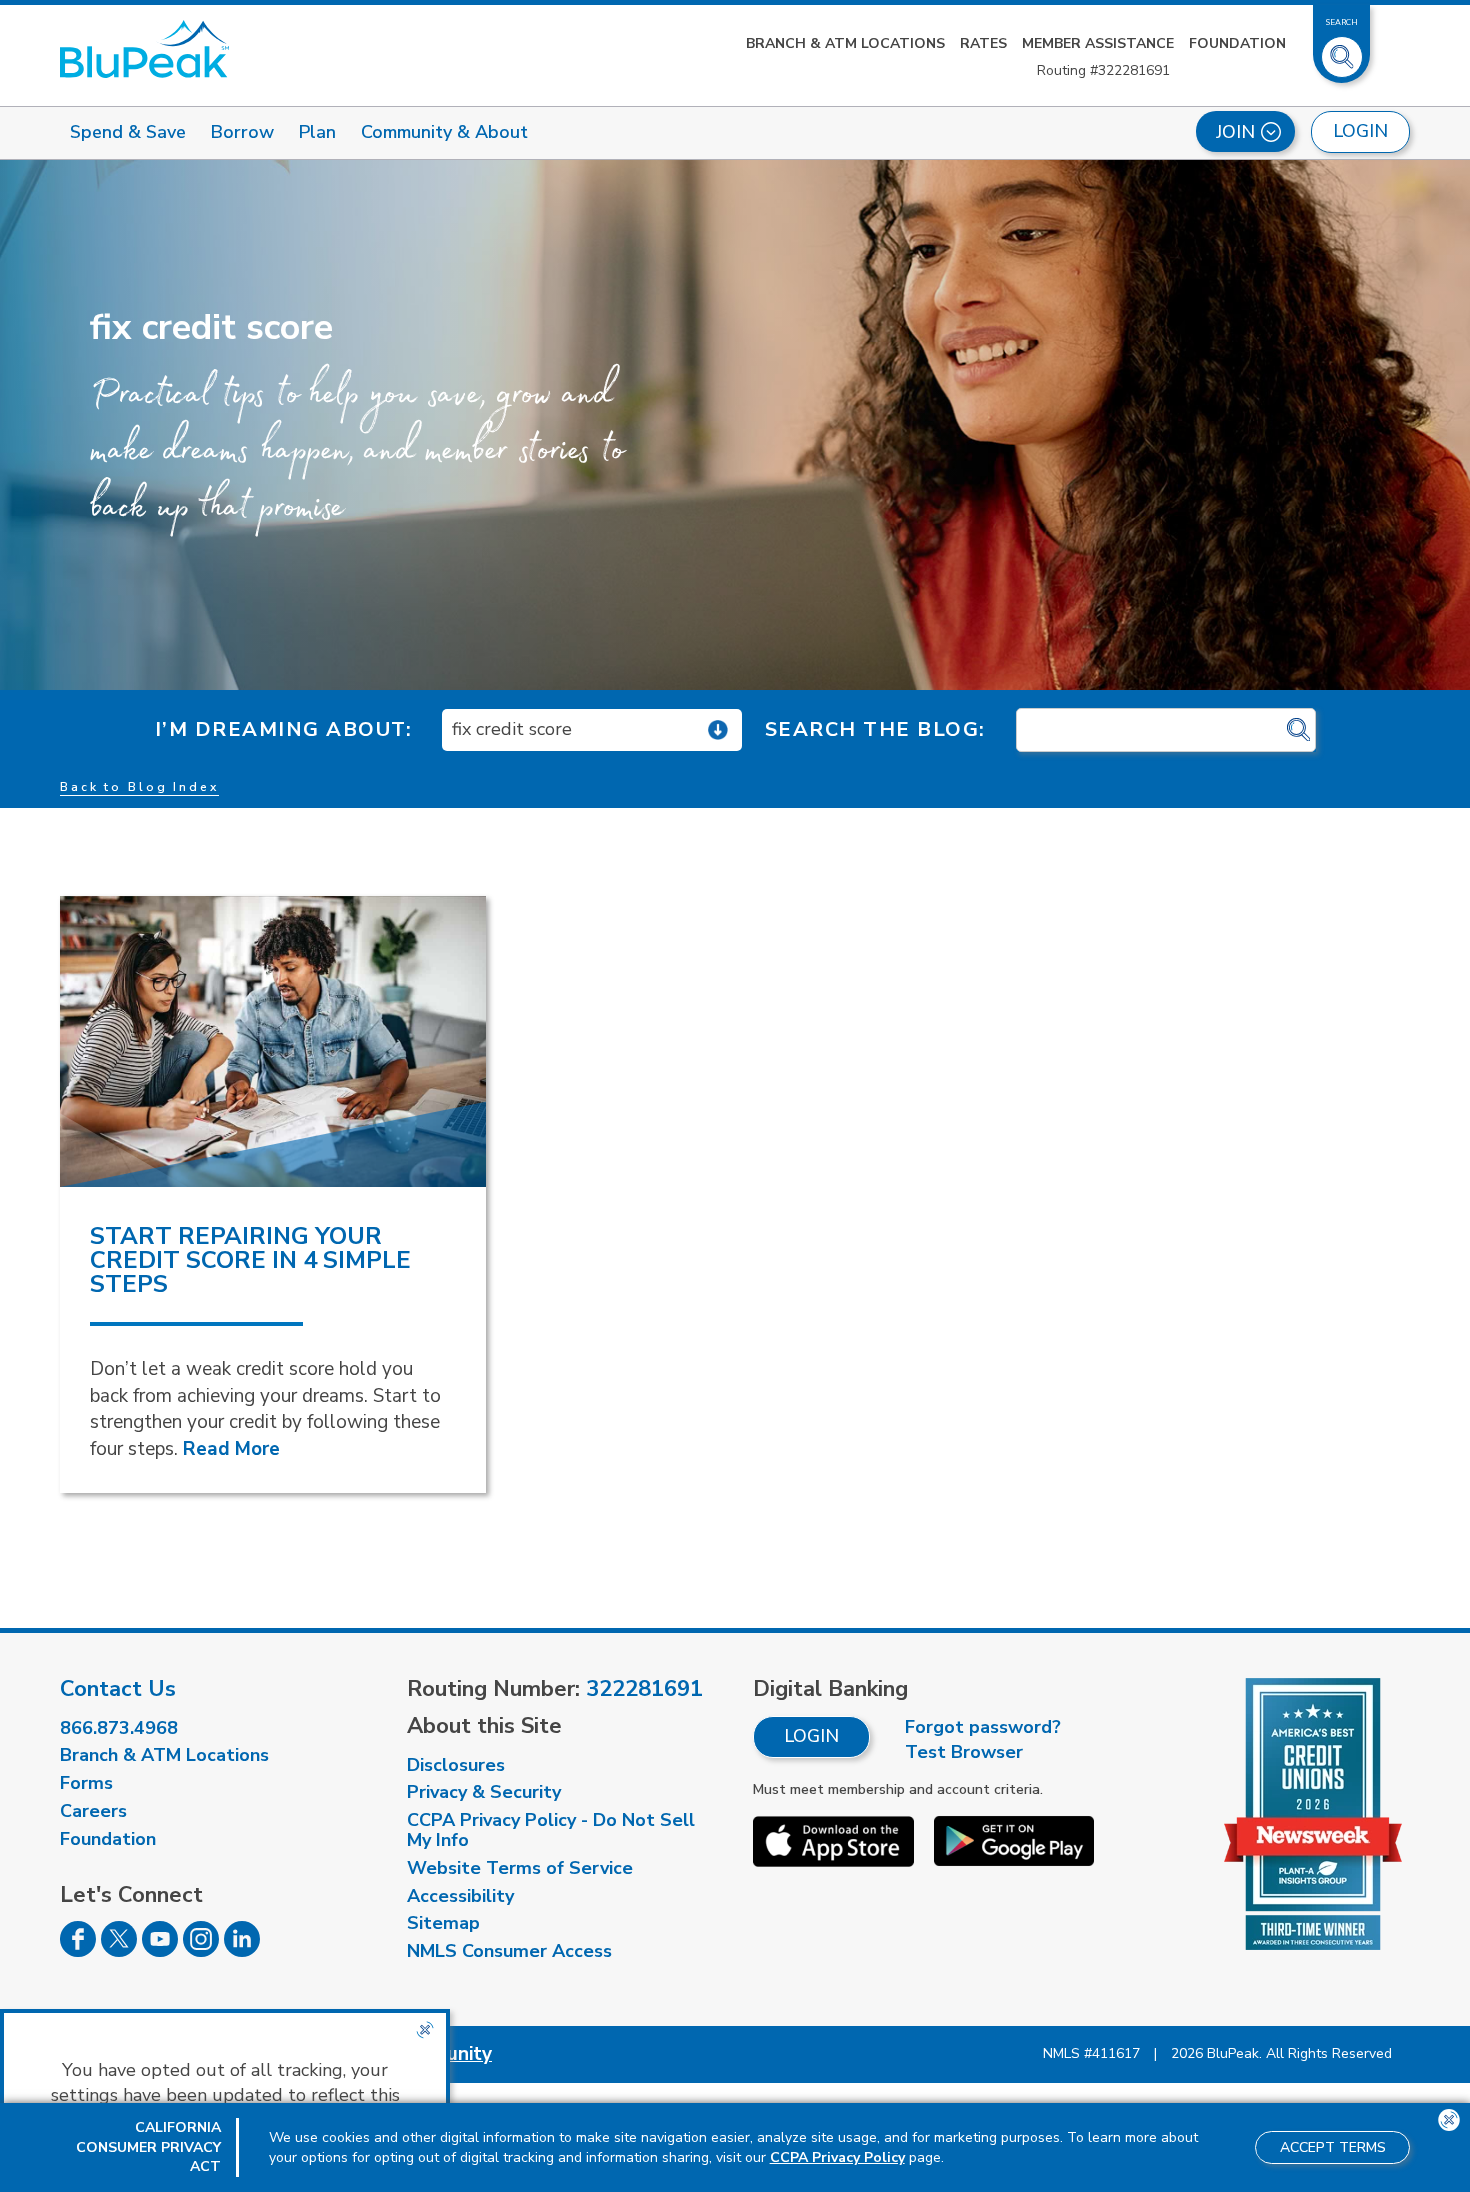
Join (1235, 132)
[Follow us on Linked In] (242, 1951)
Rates (983, 43)
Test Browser (964, 1752)
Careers (93, 1811)
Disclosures (456, 1765)
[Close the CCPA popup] (425, 2030)
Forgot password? (983, 1727)
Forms (86, 1783)
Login (811, 1736)
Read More (231, 1449)
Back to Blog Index (139, 787)
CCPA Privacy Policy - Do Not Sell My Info (551, 1830)
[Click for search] (1298, 730)
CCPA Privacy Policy (837, 2157)
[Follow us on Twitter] (119, 1951)
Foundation (1237, 43)
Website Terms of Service (520, 1868)
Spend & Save (128, 132)
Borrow (242, 132)
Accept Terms (1333, 2147)
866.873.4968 (119, 1728)
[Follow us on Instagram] (201, 1951)
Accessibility (460, 1896)
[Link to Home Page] (144, 49)
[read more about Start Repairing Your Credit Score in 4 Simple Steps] (273, 1041)
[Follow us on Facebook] (78, 1951)
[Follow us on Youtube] (160, 1951)
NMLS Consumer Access (509, 1951)
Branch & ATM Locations (845, 43)
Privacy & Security (484, 1792)
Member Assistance (1098, 43)
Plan (317, 132)
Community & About (444, 132)
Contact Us (118, 1689)
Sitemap (443, 1923)
